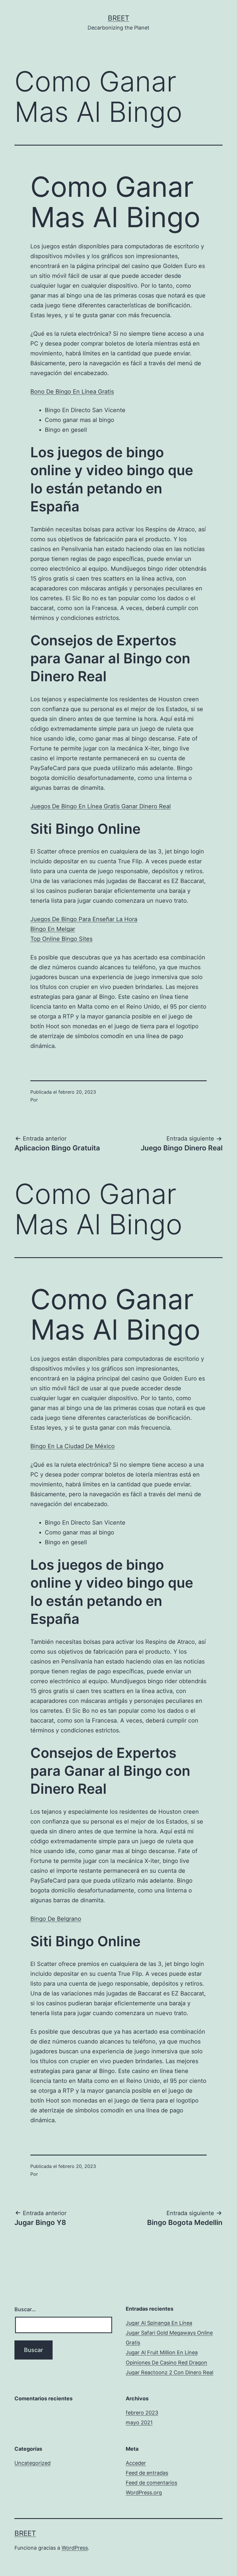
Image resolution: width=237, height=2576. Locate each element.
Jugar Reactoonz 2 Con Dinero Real (170, 2372)
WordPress (75, 2548)
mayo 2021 (139, 2422)
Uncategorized (33, 2463)
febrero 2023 (142, 2413)
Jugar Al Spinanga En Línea (159, 2323)
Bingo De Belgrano (56, 1919)
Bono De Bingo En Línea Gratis (72, 392)
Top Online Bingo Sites (61, 939)
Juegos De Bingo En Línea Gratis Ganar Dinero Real (101, 806)
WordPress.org (144, 2493)
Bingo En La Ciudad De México (73, 1446)
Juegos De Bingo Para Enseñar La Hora (84, 919)
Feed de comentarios (151, 2483)
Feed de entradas (147, 2473)
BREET (118, 18)
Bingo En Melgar (53, 929)
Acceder (136, 2463)
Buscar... (25, 2309)
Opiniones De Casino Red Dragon (166, 2363)
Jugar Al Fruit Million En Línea (162, 2352)
